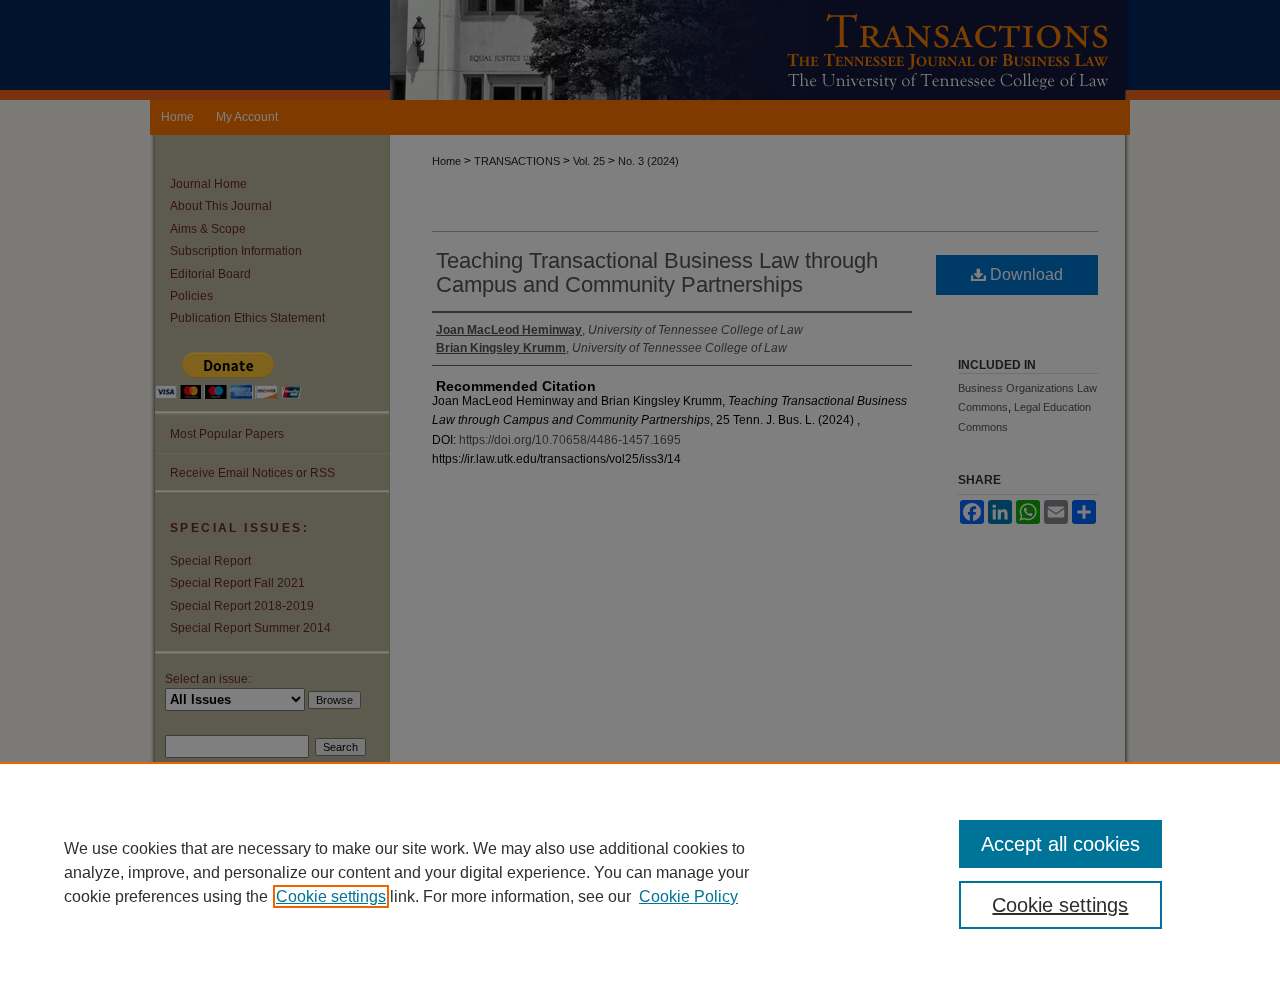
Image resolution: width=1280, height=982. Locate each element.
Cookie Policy (688, 896)
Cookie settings (331, 896)
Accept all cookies (1060, 844)
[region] (640, 872)
